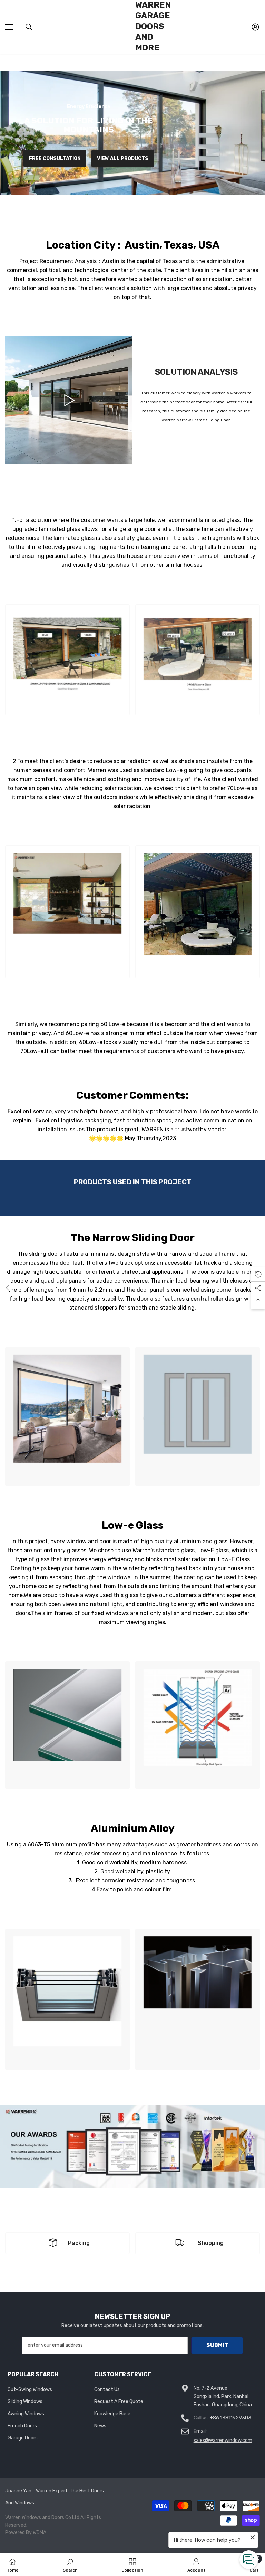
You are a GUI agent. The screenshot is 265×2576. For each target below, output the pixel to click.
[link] (67, 660)
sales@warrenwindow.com (223, 2440)
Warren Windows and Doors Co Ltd (42, 2517)
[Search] (29, 27)
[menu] (9, 27)
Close (259, 54)
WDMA (40, 2533)
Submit (217, 2345)
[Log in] (255, 27)
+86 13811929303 (230, 2418)
